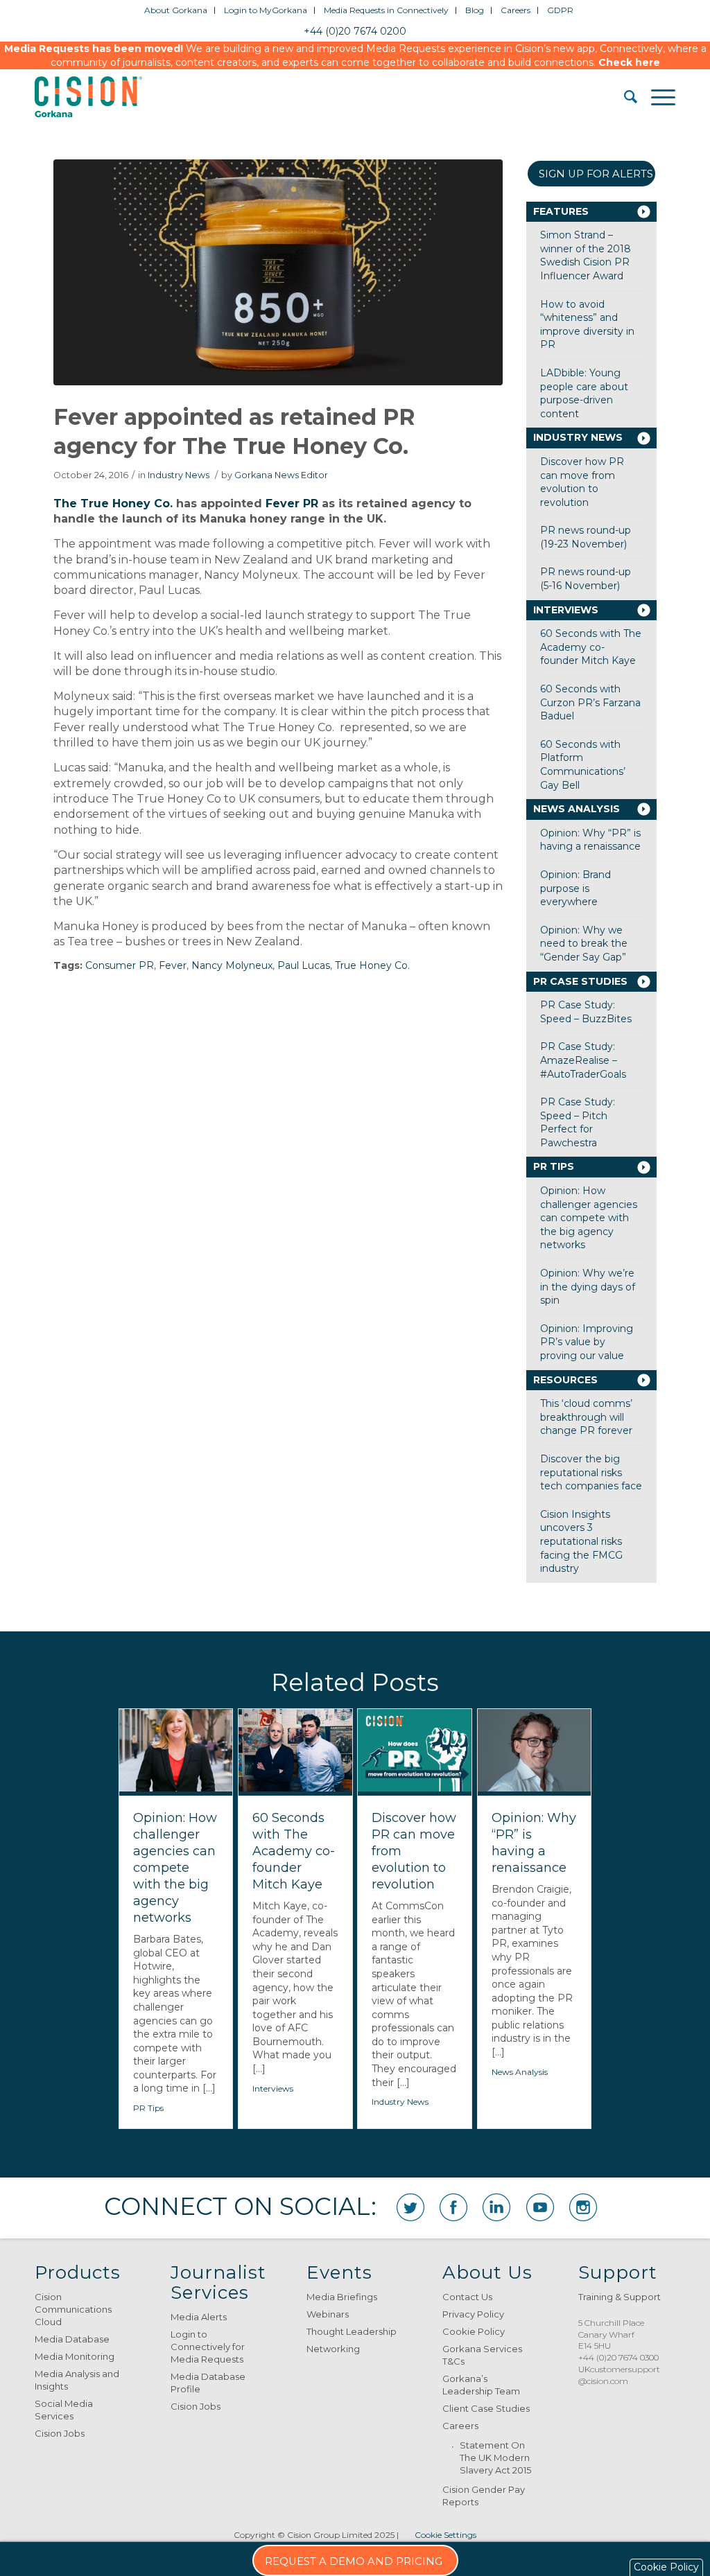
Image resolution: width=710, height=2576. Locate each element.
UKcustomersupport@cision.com (619, 2375)
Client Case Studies (486, 2408)
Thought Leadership (352, 2331)
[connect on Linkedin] (496, 2207)
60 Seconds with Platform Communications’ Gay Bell (583, 765)
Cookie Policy (474, 2331)
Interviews (566, 610)
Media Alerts (199, 2317)
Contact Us (467, 2297)
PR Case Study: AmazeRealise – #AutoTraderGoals (583, 1060)
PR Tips (554, 1166)
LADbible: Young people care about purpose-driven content (584, 393)
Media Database (72, 2339)
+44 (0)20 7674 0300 (618, 2357)
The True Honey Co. (113, 503)
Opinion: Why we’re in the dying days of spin (588, 1287)
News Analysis (577, 809)
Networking (333, 2349)
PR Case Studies (580, 981)
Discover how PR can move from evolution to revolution (582, 482)
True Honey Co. (372, 965)
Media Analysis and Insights (77, 2380)
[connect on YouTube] (540, 2207)
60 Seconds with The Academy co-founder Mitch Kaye (591, 647)
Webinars (328, 2314)
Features (561, 211)
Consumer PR (120, 965)
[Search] (624, 97)
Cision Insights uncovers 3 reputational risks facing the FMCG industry (581, 1541)
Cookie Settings (445, 2535)
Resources (565, 1380)
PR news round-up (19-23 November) (586, 537)
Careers (460, 2426)
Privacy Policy (473, 2314)
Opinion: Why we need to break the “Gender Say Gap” (584, 944)
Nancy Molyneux (232, 965)
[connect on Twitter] (410, 2207)
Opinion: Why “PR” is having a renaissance (590, 840)
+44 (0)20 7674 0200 (355, 31)
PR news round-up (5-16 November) (586, 579)
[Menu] (656, 97)
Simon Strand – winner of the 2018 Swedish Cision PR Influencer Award (586, 255)
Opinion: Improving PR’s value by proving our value (587, 1342)
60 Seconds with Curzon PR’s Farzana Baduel (590, 702)
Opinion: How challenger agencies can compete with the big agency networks (589, 1218)
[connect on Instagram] (583, 2207)
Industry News (179, 475)
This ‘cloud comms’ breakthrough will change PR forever (586, 1417)
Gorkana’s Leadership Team (481, 2385)
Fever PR (292, 503)
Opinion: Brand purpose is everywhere (575, 888)
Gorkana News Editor (281, 475)
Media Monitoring (75, 2356)
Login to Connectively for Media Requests (208, 2347)
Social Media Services (64, 2410)
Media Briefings (342, 2297)
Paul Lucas (304, 965)
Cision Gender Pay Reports (484, 2496)
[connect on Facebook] (453, 2207)
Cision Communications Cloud (73, 2309)
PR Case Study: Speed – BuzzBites (586, 1012)
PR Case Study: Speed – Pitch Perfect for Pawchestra (578, 1122)
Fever (173, 965)
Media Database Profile (208, 2383)
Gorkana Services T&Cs (482, 2355)
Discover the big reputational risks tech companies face (591, 1472)
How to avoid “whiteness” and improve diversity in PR (587, 325)
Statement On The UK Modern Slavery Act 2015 (495, 2457)
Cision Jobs (60, 2433)
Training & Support (620, 2297)
